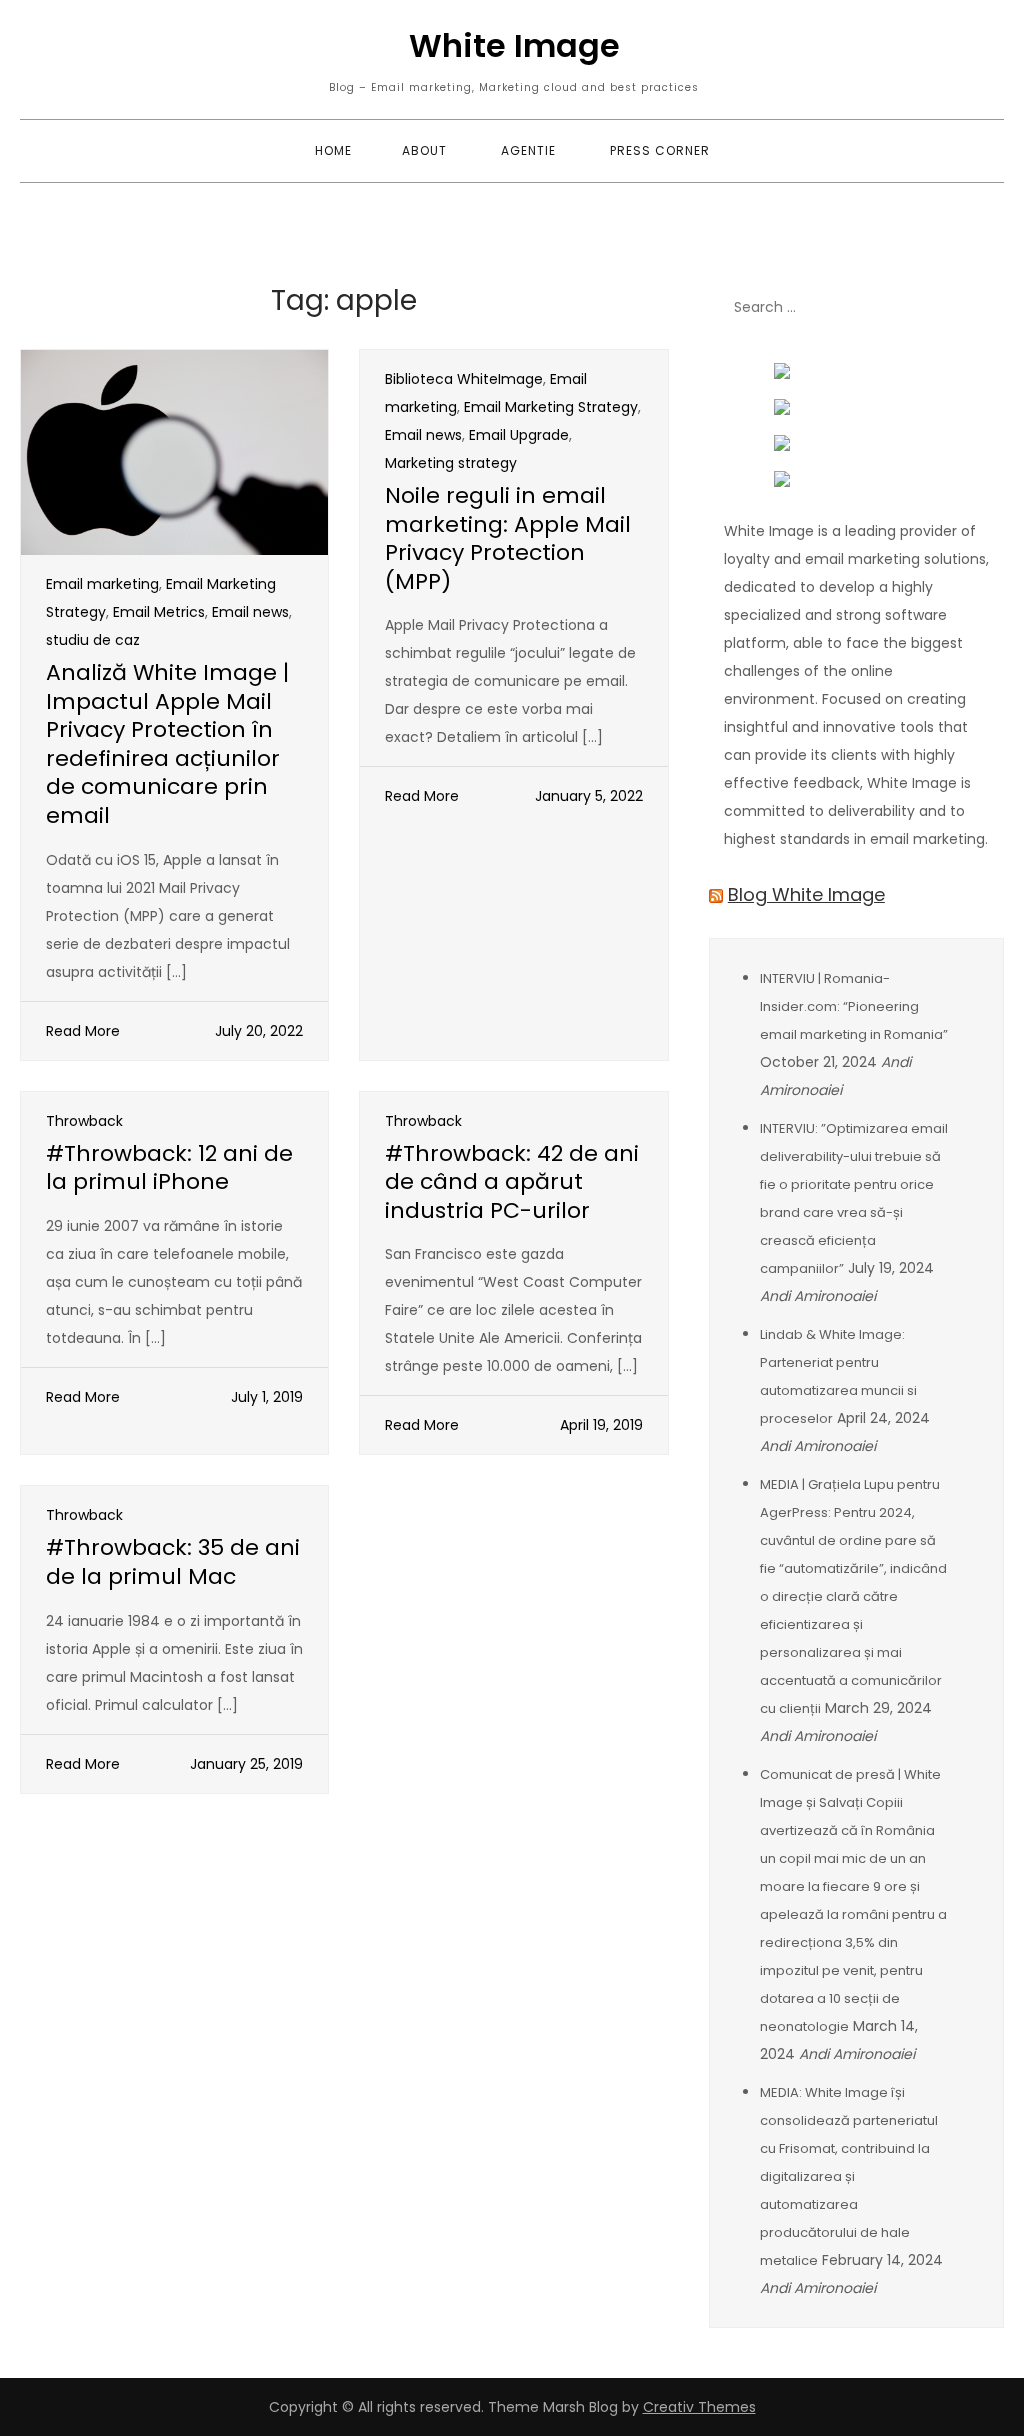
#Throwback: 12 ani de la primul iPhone (169, 1168)
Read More (83, 1031)
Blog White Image (806, 894)
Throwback (84, 1121)
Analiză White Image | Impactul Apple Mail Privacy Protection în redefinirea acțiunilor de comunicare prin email (167, 744)
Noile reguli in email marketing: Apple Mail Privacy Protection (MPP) (508, 538)
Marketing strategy (451, 463)
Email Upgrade (519, 435)
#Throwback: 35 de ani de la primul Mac (173, 1562)
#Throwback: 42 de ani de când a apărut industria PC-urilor (512, 1182)
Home (333, 150)
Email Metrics (159, 612)
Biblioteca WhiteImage (464, 379)
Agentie (528, 150)
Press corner (660, 150)
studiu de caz (93, 640)
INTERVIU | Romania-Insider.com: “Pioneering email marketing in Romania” (854, 1006)
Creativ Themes (699, 2407)
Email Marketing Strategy (551, 407)
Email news (250, 612)
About (424, 150)
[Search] (979, 308)
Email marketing (102, 584)
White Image (514, 45)
